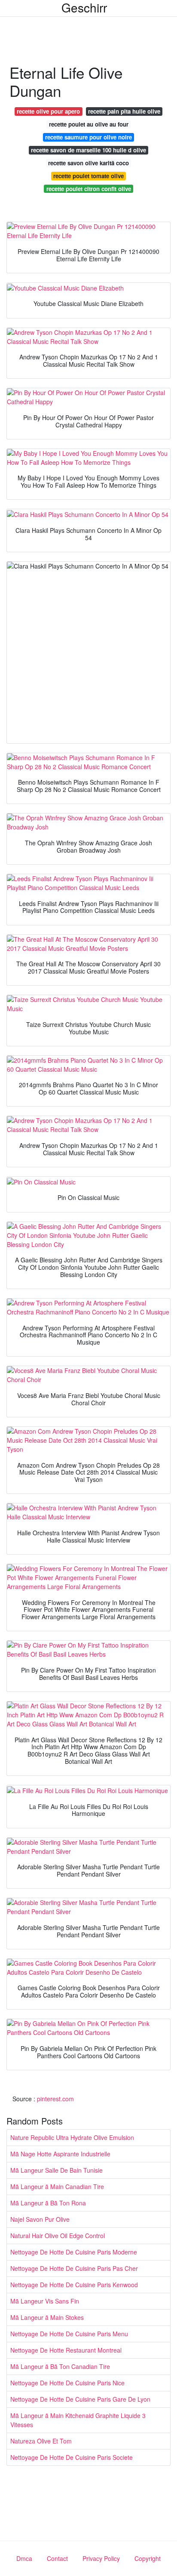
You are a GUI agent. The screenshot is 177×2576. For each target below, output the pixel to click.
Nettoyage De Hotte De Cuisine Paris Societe (72, 2457)
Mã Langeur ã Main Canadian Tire (57, 2186)
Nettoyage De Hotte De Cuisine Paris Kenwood (74, 2285)
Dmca (24, 2558)
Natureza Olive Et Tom (41, 2441)
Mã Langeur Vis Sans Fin (45, 2301)
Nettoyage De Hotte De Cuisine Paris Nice (67, 2383)
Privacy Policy (101, 2558)
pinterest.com (55, 2099)
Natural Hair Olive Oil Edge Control (58, 2236)
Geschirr (84, 7)
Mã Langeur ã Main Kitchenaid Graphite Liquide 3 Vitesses (78, 2420)
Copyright (148, 2558)
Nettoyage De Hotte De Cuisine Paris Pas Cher (74, 2268)
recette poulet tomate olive (88, 176)
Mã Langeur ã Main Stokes (47, 2317)
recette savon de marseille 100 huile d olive (88, 150)
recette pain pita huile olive (124, 111)
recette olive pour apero (48, 111)
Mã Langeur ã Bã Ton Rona (48, 2203)
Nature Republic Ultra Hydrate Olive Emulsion (72, 2137)
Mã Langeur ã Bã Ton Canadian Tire (60, 2366)
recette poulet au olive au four (89, 124)
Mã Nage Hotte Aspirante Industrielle (60, 2154)
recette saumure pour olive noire (88, 137)
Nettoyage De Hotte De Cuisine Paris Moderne (74, 2252)
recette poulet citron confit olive (89, 189)
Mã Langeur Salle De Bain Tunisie (56, 2170)
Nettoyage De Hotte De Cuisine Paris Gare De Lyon (80, 2399)
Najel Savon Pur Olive (40, 2219)
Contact (57, 2558)
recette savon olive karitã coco (88, 163)
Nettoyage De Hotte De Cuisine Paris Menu (69, 2334)
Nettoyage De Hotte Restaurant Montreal (66, 2350)
